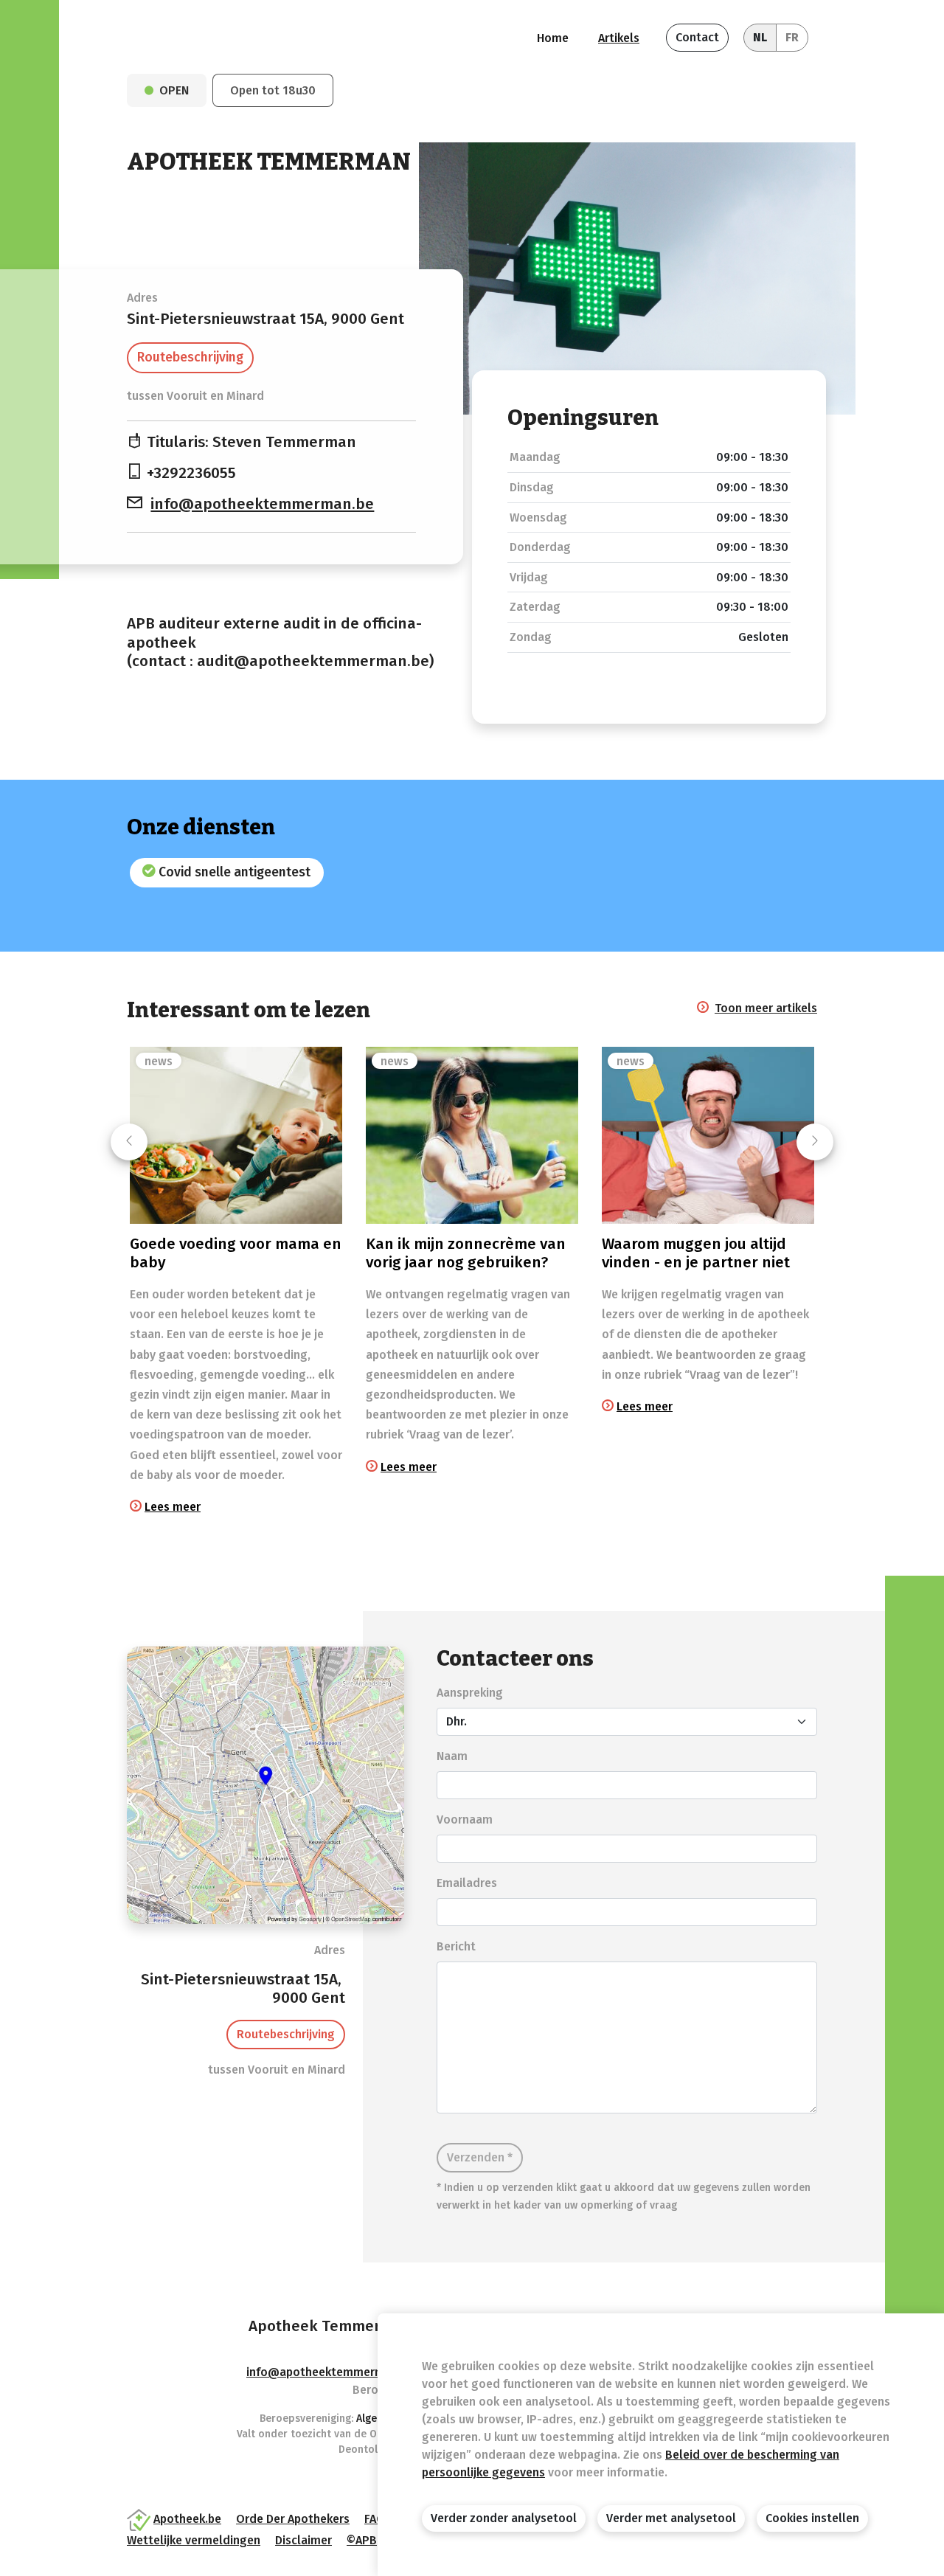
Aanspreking (470, 1693)
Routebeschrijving (190, 357)
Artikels (619, 38)
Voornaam (465, 1820)
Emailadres (467, 1883)
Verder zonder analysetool (504, 2518)
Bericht (456, 1946)
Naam (452, 1756)
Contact (697, 37)
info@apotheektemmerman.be (262, 504)
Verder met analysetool (671, 2518)
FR (792, 37)
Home (553, 38)
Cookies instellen (812, 2518)
